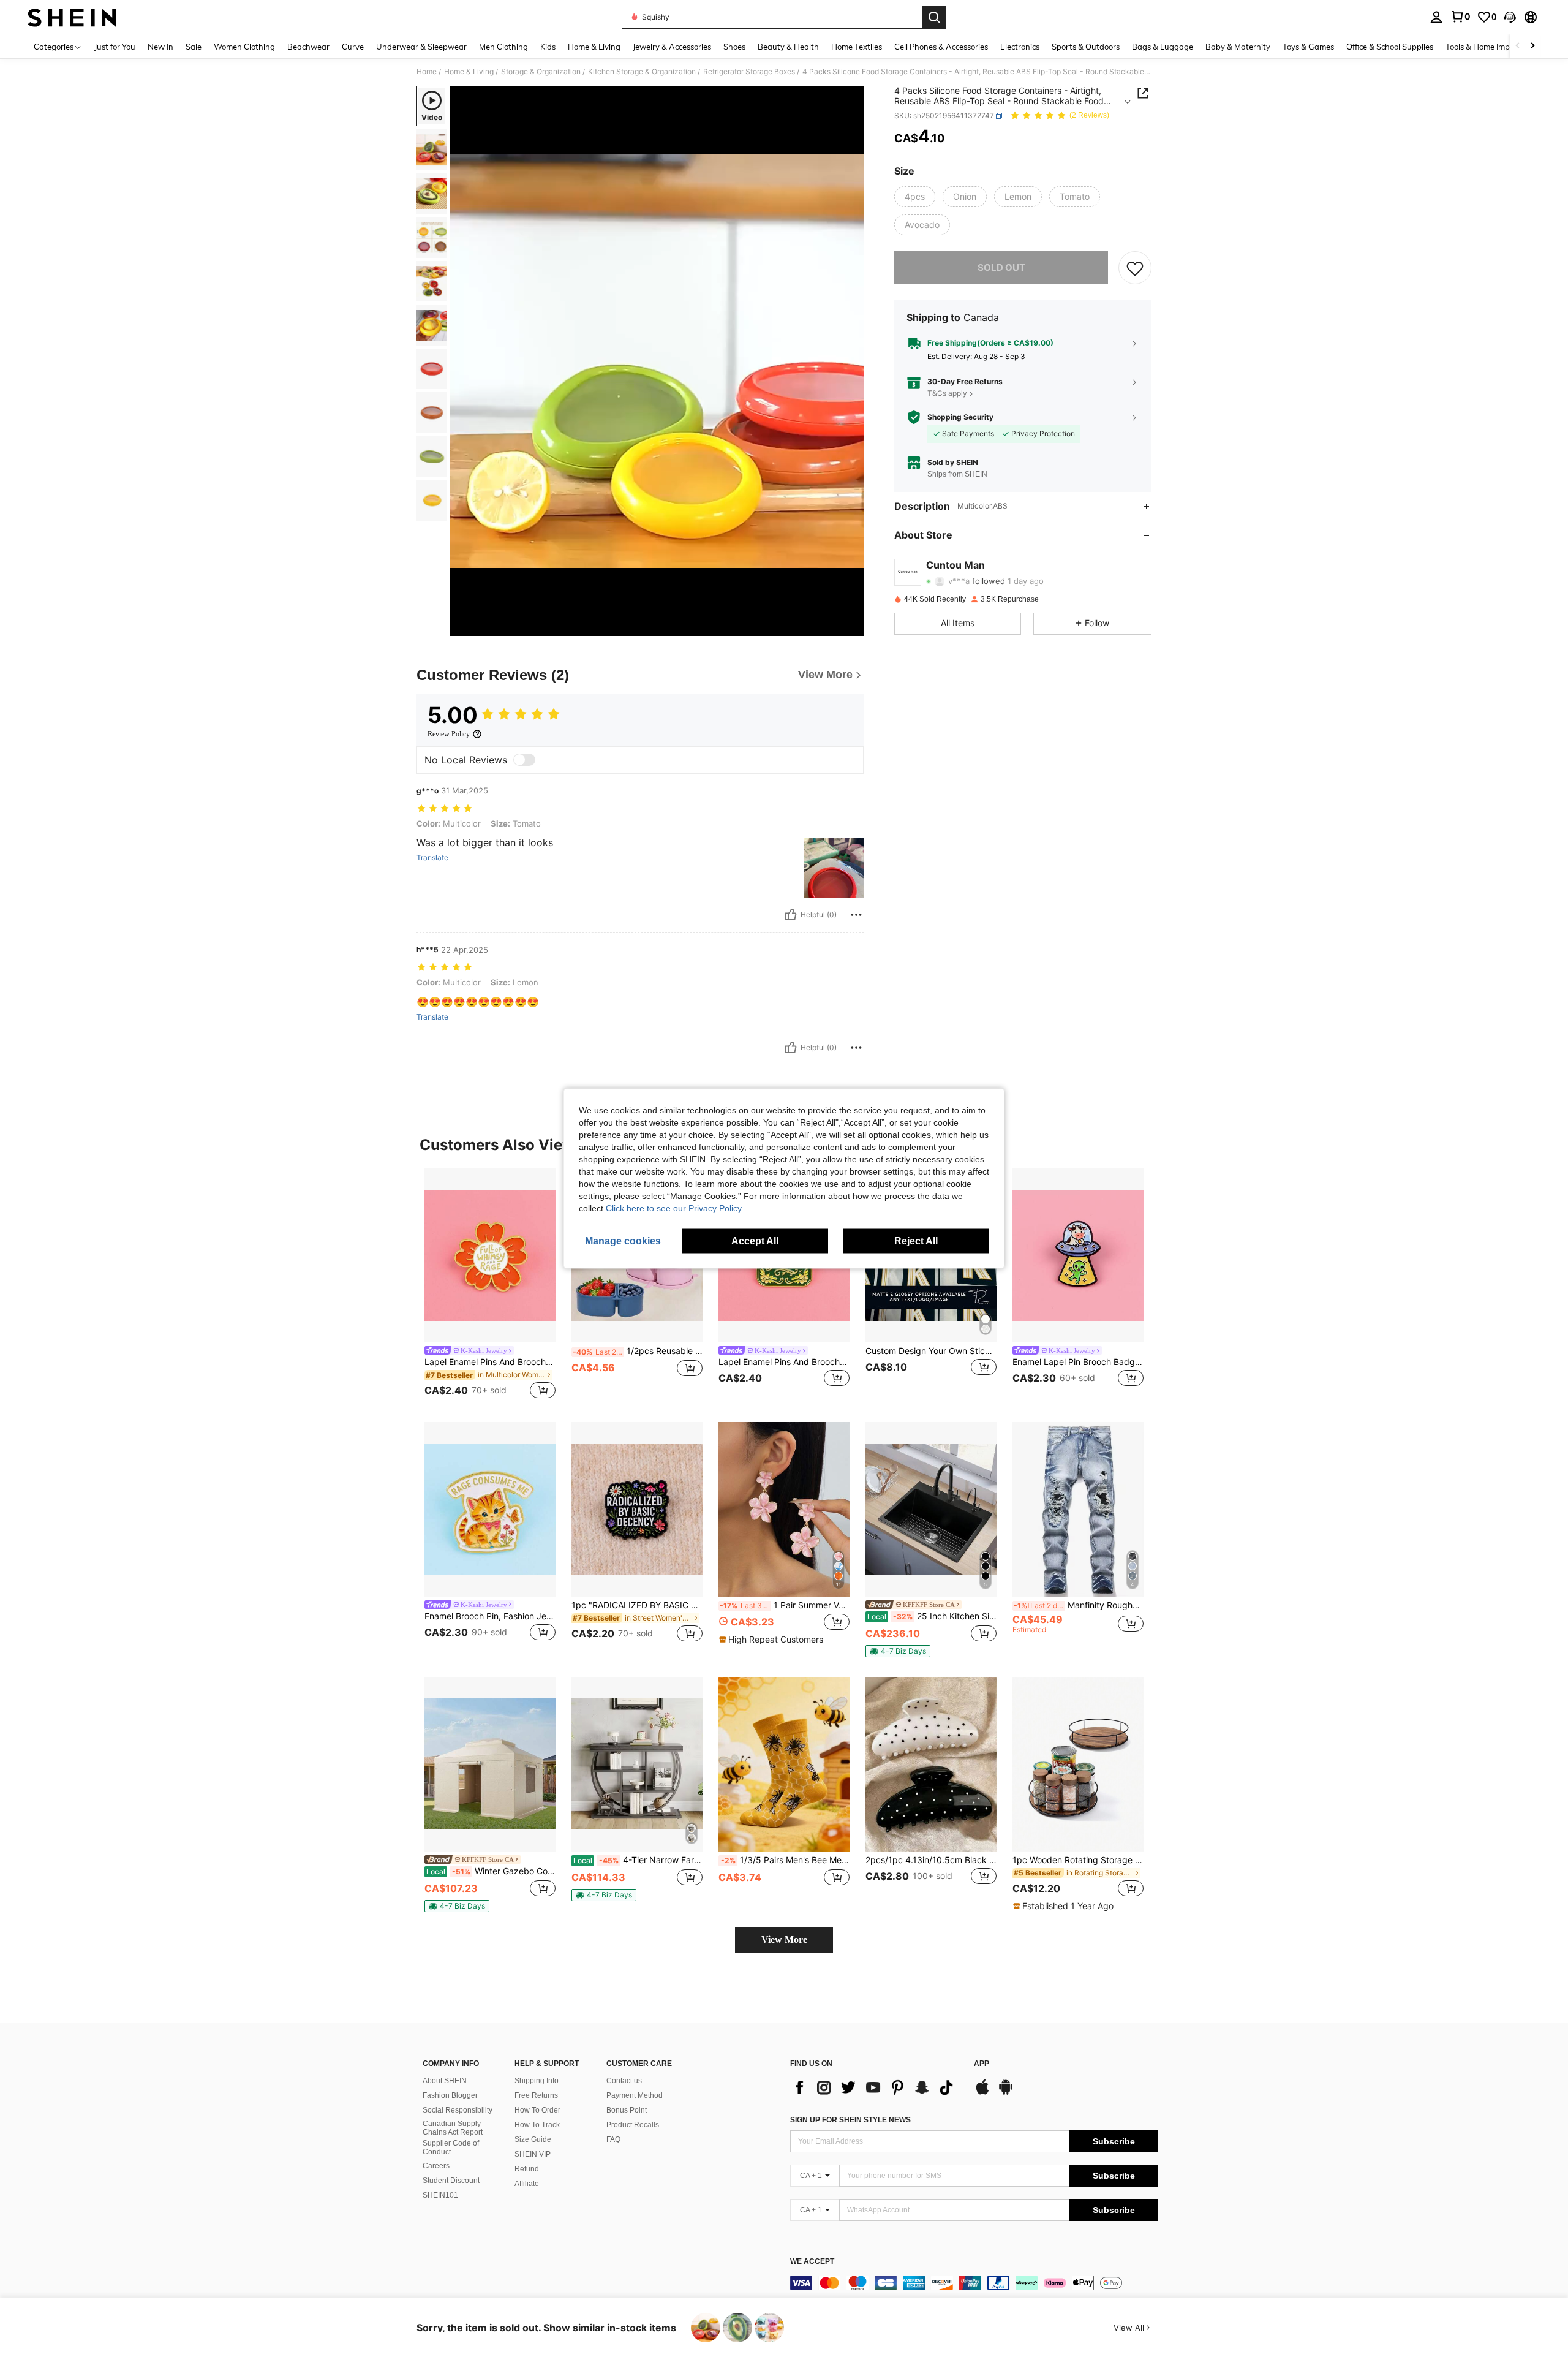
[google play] (1006, 2093)
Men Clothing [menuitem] (503, 47)
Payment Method (635, 2095)
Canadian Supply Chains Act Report (453, 2128)
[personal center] (1436, 17)
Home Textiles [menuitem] (857, 47)
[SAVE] (1135, 268)
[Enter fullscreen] (851, 626)
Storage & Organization (541, 72)
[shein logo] (72, 17)
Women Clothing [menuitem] (244, 47)
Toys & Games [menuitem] (1308, 47)
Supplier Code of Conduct (451, 2147)
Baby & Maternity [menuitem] (1238, 47)
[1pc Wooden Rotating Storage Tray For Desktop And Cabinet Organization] (1078, 1764)
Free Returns (536, 2095)
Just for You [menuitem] (115, 47)
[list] (876, 2087)
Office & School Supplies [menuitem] (1390, 47)
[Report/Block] (856, 915)
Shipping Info (537, 2081)
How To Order (537, 2110)
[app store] (982, 2093)
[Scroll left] (1518, 46)
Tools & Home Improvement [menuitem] (1495, 47)
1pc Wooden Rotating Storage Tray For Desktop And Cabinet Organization (1078, 1860)
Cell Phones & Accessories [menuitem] (941, 47)
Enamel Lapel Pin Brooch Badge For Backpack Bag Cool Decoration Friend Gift (1078, 1362)
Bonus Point (627, 2110)
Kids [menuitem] (548, 47)
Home (427, 72)
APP (982, 2064)
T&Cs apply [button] (947, 394)
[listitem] (490, 1286)
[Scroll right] (1532, 46)
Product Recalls (633, 2125)
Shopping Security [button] (960, 417)
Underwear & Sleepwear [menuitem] (421, 47)
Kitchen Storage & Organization (642, 72)
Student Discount (451, 2181)
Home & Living (469, 72)
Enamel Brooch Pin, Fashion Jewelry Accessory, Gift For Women (490, 1616)
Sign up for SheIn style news (850, 2120)
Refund (527, 2169)
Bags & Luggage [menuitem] (1163, 47)
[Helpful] (791, 915)
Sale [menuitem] (194, 47)
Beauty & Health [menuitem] (788, 47)
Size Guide (533, 2139)
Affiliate (527, 2184)
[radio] (915, 197)
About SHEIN (445, 2081)
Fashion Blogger (450, 2095)
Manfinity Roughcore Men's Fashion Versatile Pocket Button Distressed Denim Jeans (1079, 1605)
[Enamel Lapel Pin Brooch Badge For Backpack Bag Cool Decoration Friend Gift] (1078, 1256)
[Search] (934, 17)
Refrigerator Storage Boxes (749, 72)
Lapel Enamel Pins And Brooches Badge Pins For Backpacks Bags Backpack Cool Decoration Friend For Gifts (490, 1362)
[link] (1460, 17)
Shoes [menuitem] (734, 47)
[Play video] (657, 361)
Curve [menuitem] (353, 47)
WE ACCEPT (812, 2262)
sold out (1001, 267)
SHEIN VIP (533, 2154)
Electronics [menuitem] (1020, 47)
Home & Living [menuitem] (594, 47)
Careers (436, 2166)
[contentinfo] (974, 2283)
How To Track (537, 2125)
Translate (432, 858)
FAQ (613, 2139)
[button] (1510, 17)
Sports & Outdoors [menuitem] (1086, 47)
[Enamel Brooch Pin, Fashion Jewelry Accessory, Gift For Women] (490, 1509)
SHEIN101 (440, 2195)
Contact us (624, 2081)
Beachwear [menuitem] (308, 47)
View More (784, 1939)
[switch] (524, 760)
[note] (773, 1640)
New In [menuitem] (160, 47)
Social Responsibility (458, 2110)
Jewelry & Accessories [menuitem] (672, 47)
